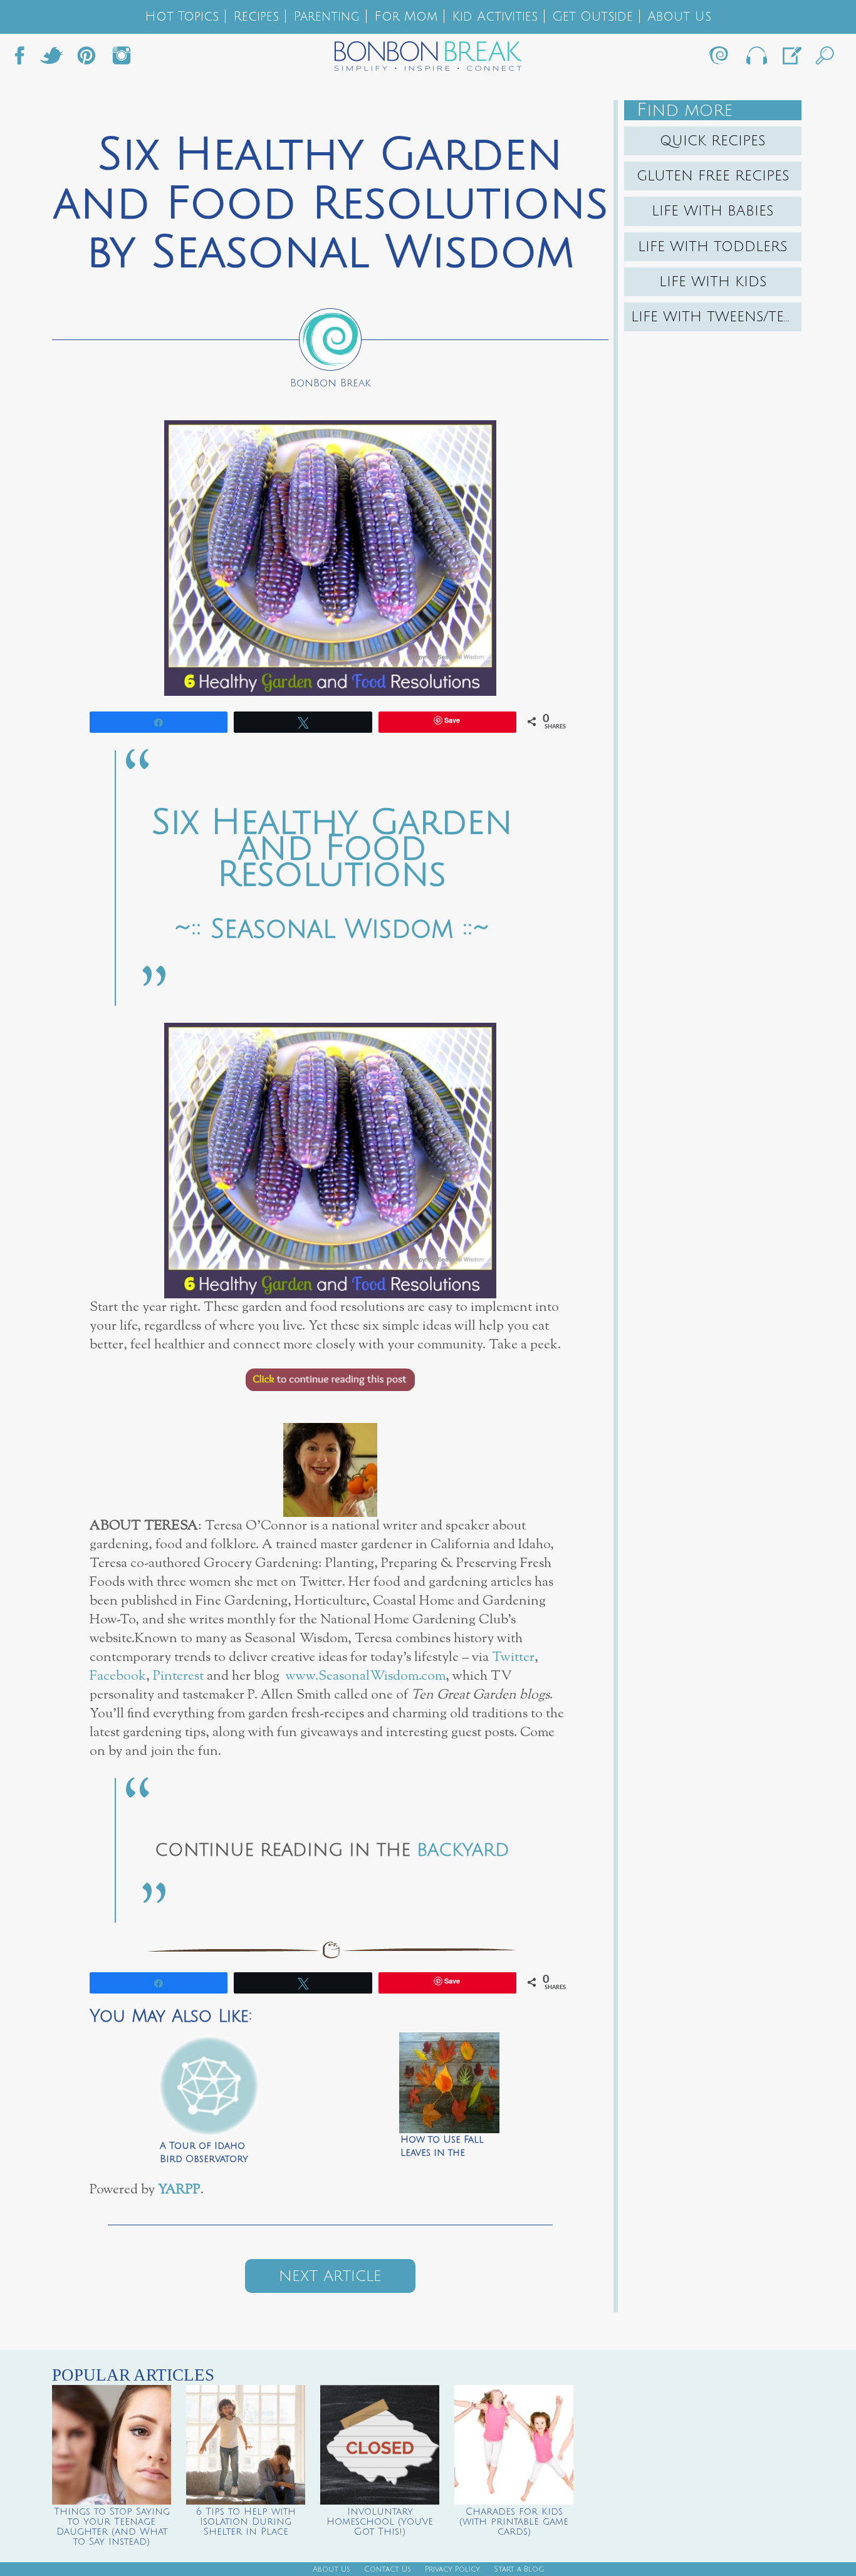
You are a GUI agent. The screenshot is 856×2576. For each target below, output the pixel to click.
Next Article (330, 2276)
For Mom (406, 17)
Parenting (326, 17)
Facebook (24, 59)
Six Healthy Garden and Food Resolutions (332, 849)
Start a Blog (519, 2569)
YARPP (179, 2190)
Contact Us (388, 2569)
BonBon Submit (791, 59)
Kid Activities (495, 17)
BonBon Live (756, 59)
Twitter (51, 59)
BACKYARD (463, 1850)
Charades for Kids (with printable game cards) (514, 2522)
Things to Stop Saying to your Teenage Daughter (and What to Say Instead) (112, 2527)
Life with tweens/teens (716, 317)
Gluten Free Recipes (713, 176)
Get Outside (592, 17)
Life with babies (713, 211)
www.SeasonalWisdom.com (366, 1676)
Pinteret (86, 59)
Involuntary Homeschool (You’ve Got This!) (380, 2522)
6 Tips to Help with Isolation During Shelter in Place (246, 2522)
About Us (679, 17)
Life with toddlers (713, 247)
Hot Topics (182, 17)
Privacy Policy (452, 2569)
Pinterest (178, 1676)
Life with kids (713, 282)
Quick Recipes (713, 141)
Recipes (256, 17)
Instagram (122, 59)
